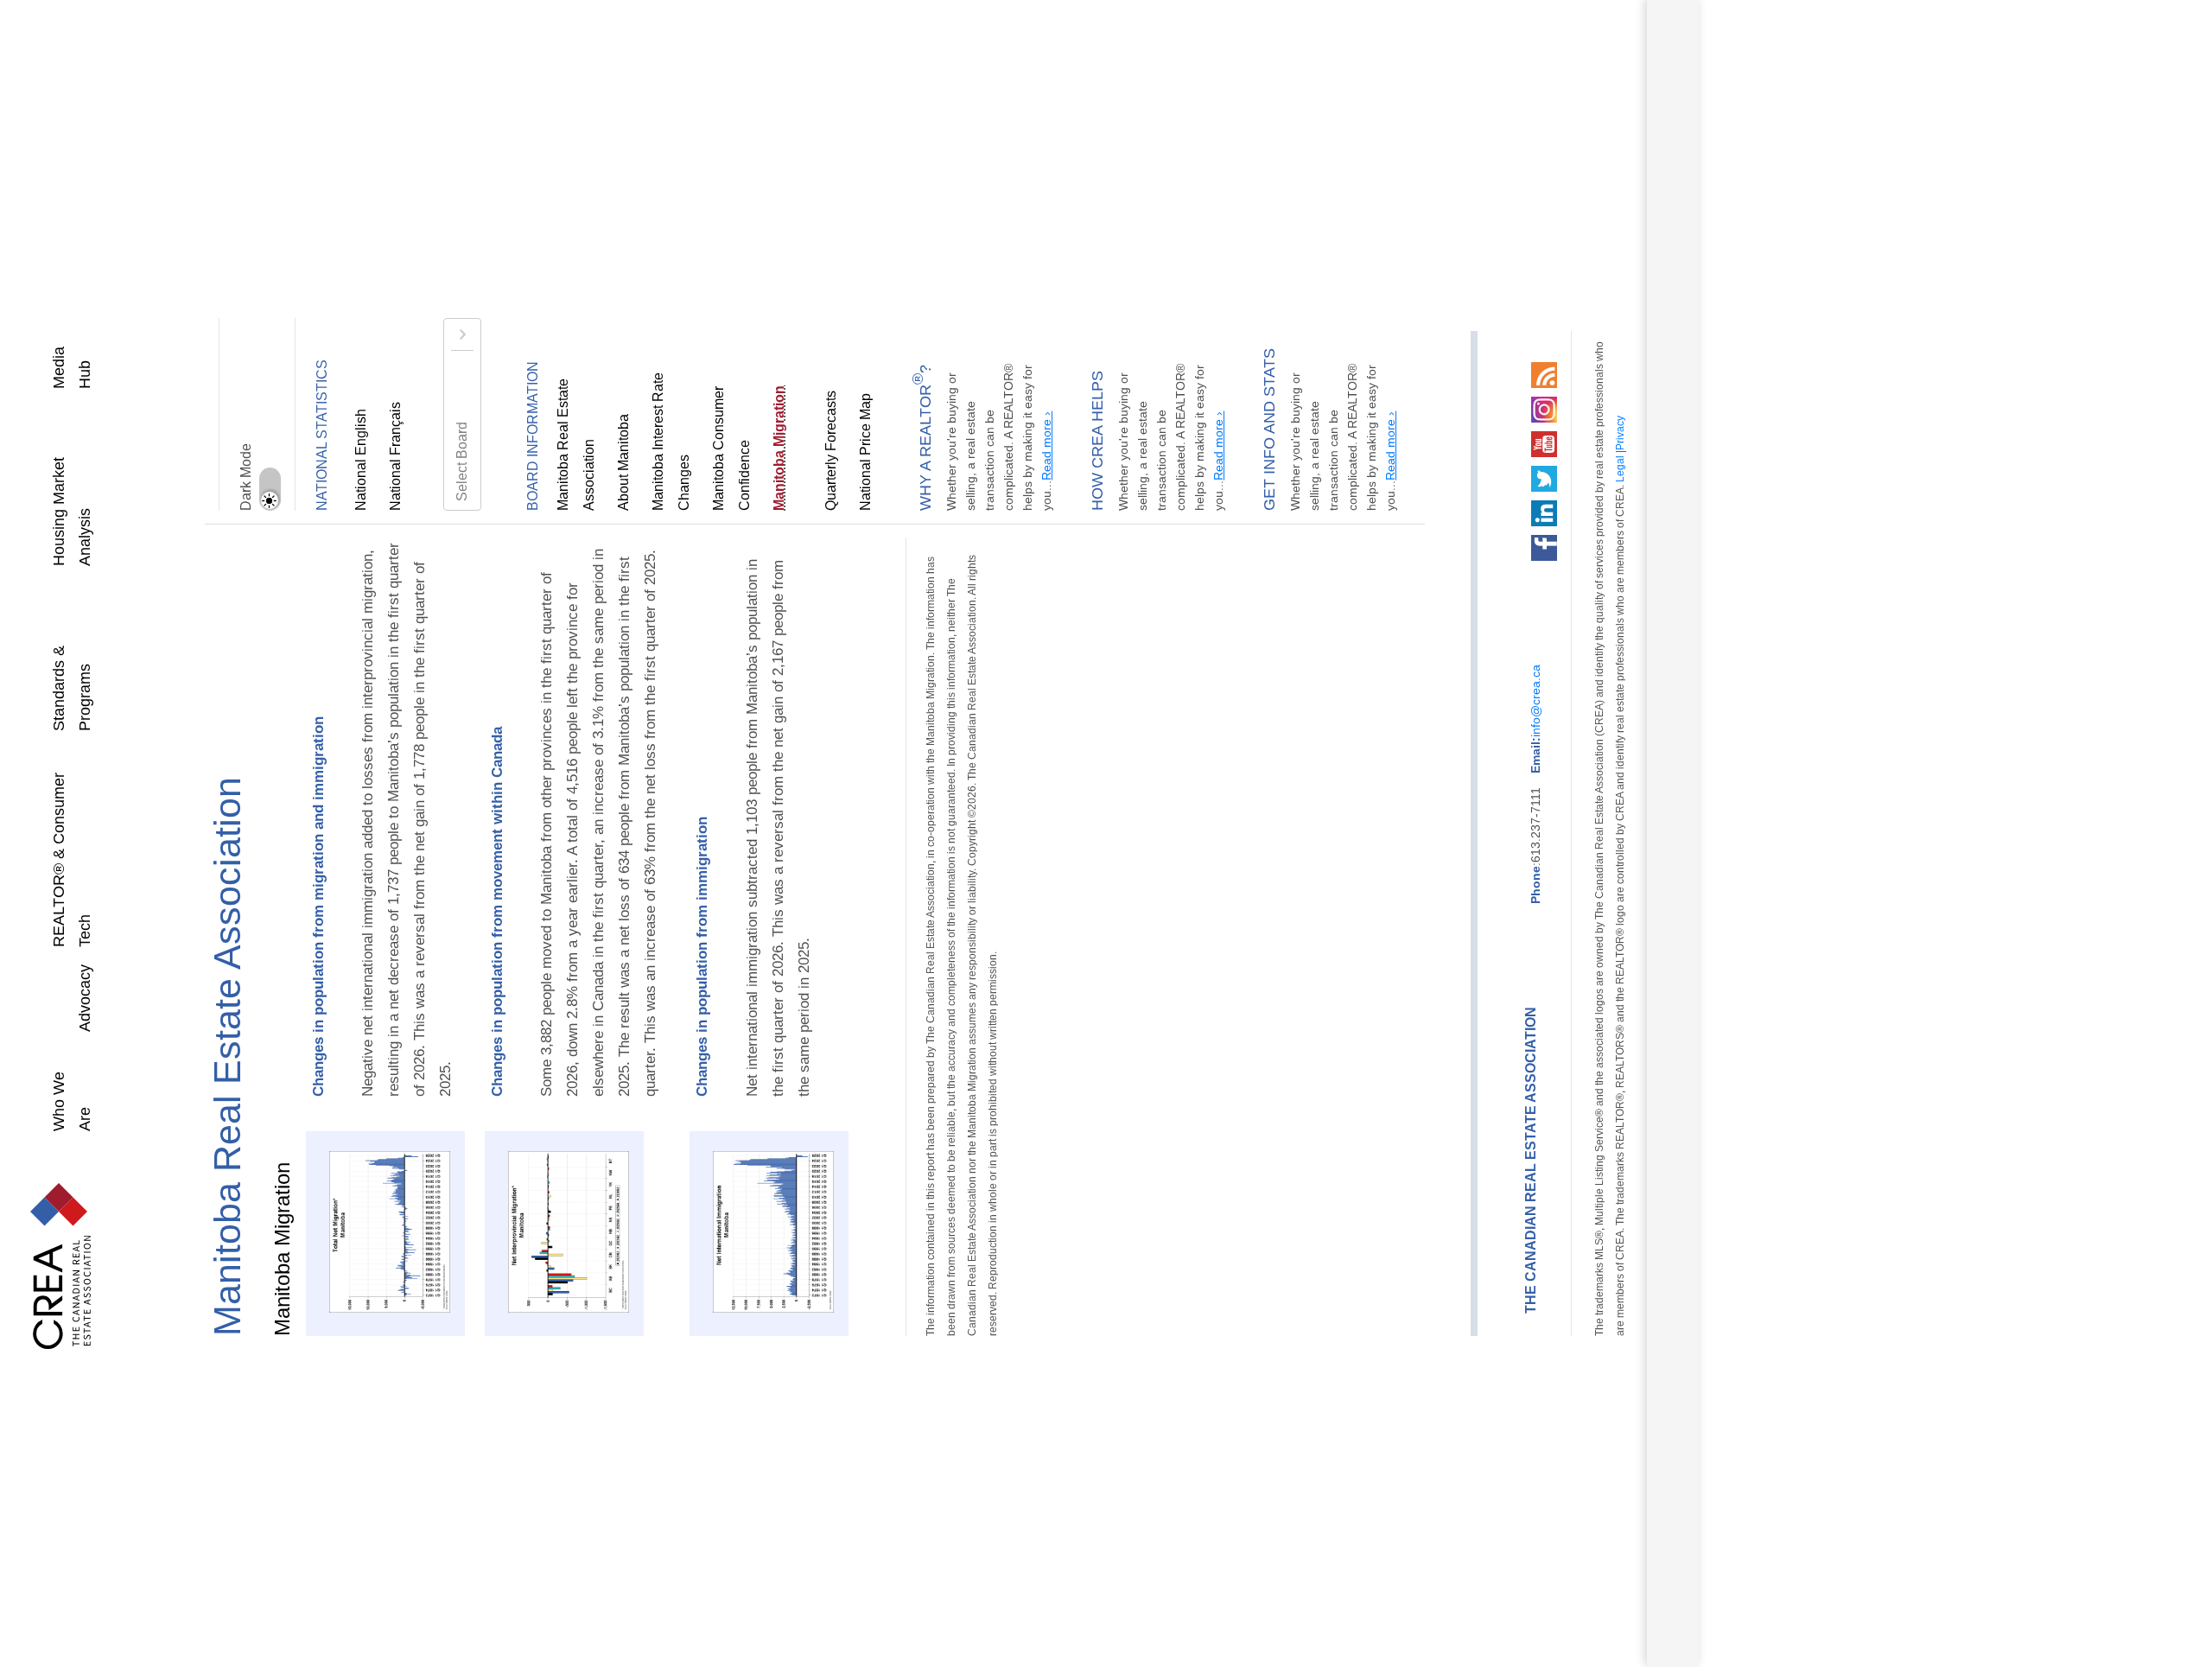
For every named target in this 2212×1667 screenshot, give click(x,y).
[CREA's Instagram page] (1461, 406)
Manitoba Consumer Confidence (719, 416)
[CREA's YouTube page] (1461, 441)
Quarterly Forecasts (805, 452)
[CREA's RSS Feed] (1461, 372)
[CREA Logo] (43, 1262)
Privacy (1537, 608)
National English (361, 461)
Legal (1537, 640)
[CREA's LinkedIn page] (1461, 510)
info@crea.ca (1452, 738)
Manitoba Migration (753, 452)
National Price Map (840, 454)
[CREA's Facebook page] (1461, 544)
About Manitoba (624, 463)
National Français (396, 458)
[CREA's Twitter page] (1461, 475)
